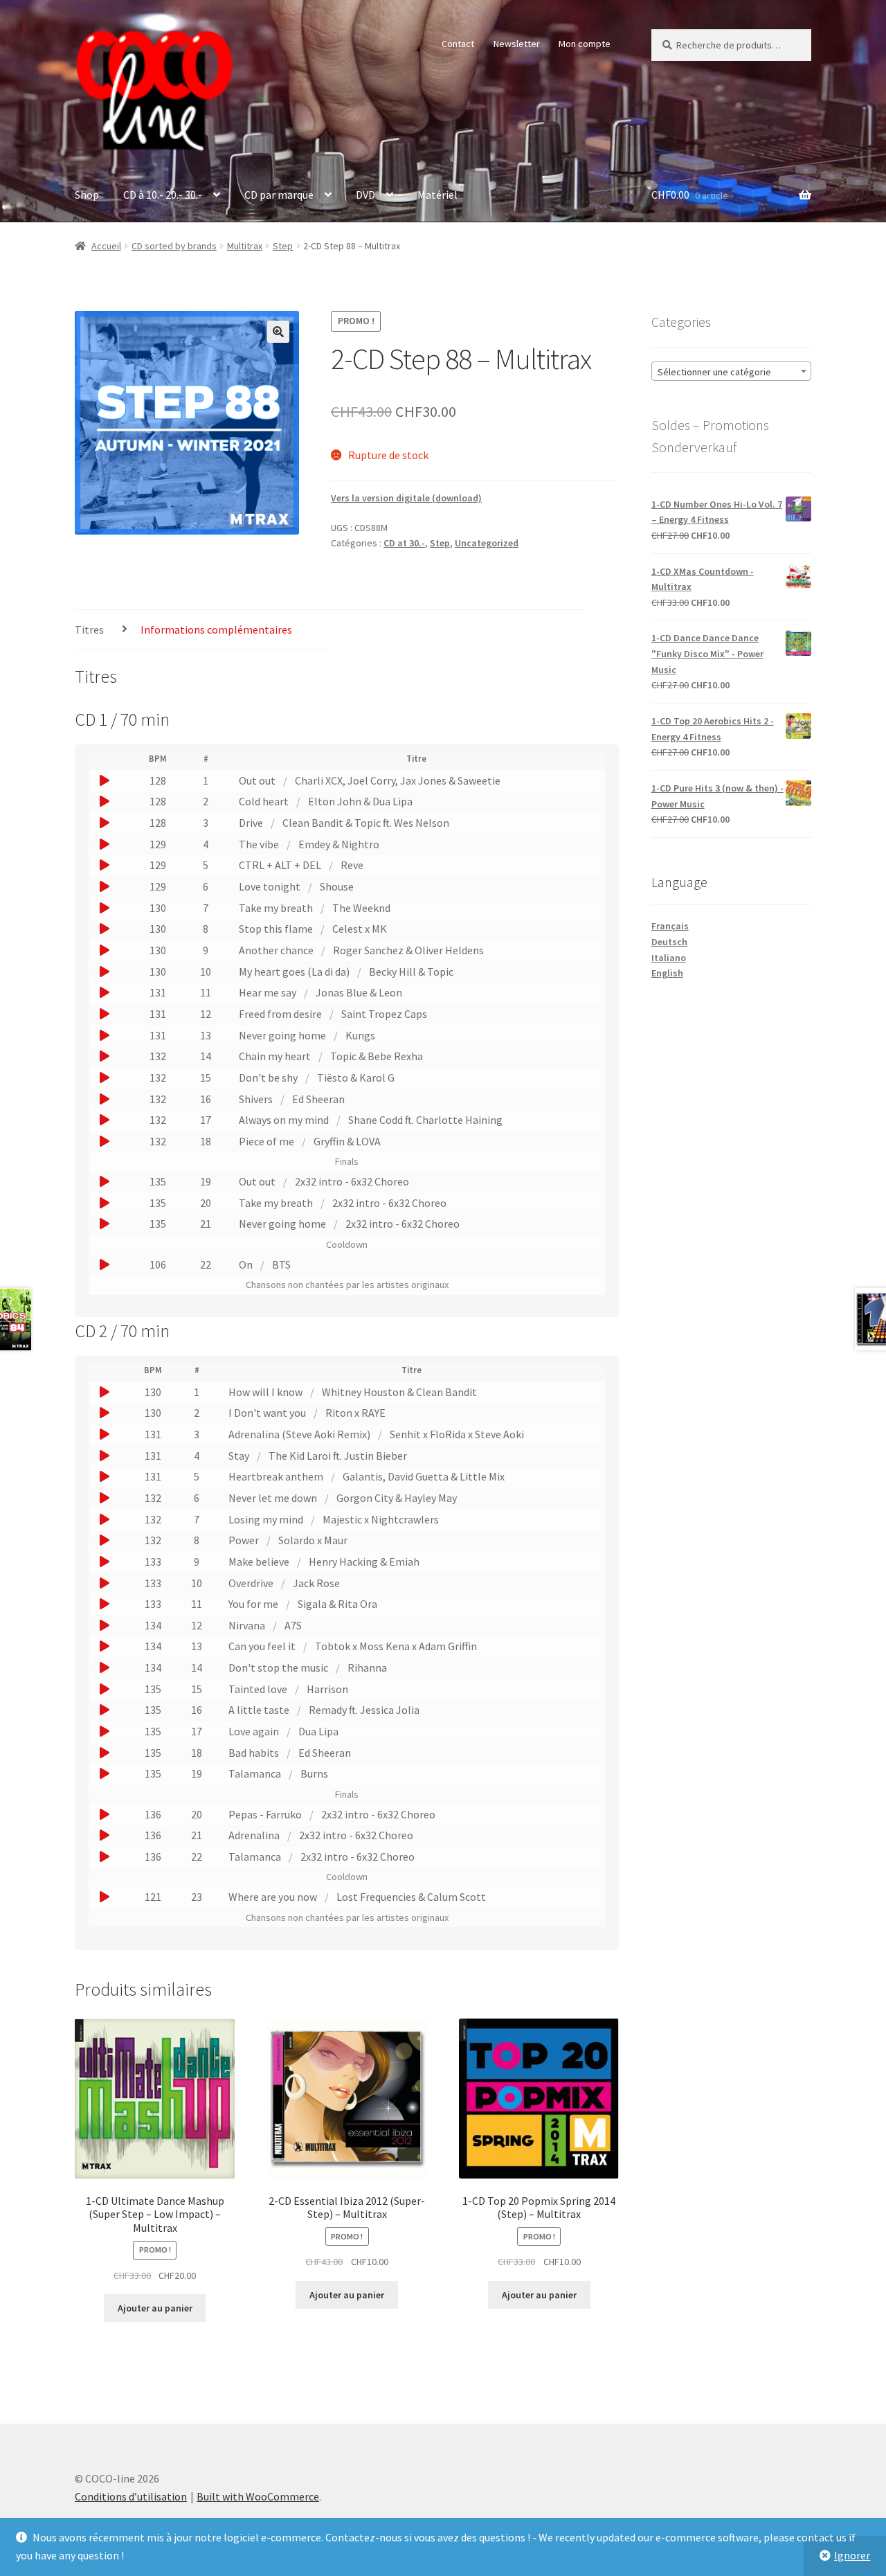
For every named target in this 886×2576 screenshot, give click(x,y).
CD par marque (279, 195)
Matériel (437, 195)
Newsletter (517, 44)
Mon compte (585, 44)
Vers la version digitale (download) (406, 498)
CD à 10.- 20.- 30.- (163, 195)
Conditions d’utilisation (131, 2496)
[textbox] (731, 372)
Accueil (106, 246)
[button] (278, 332)
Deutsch (669, 942)
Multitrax (245, 246)
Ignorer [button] (852, 2555)
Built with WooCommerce (258, 2496)
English (667, 973)
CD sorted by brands (174, 246)
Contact (458, 44)
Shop (87, 195)
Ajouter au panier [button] (155, 2308)
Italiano (669, 958)
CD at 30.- (404, 543)
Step (283, 246)
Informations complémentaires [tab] (216, 629)
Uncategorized (487, 543)
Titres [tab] (89, 629)
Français (670, 926)
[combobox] (731, 371)
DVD (365, 195)
